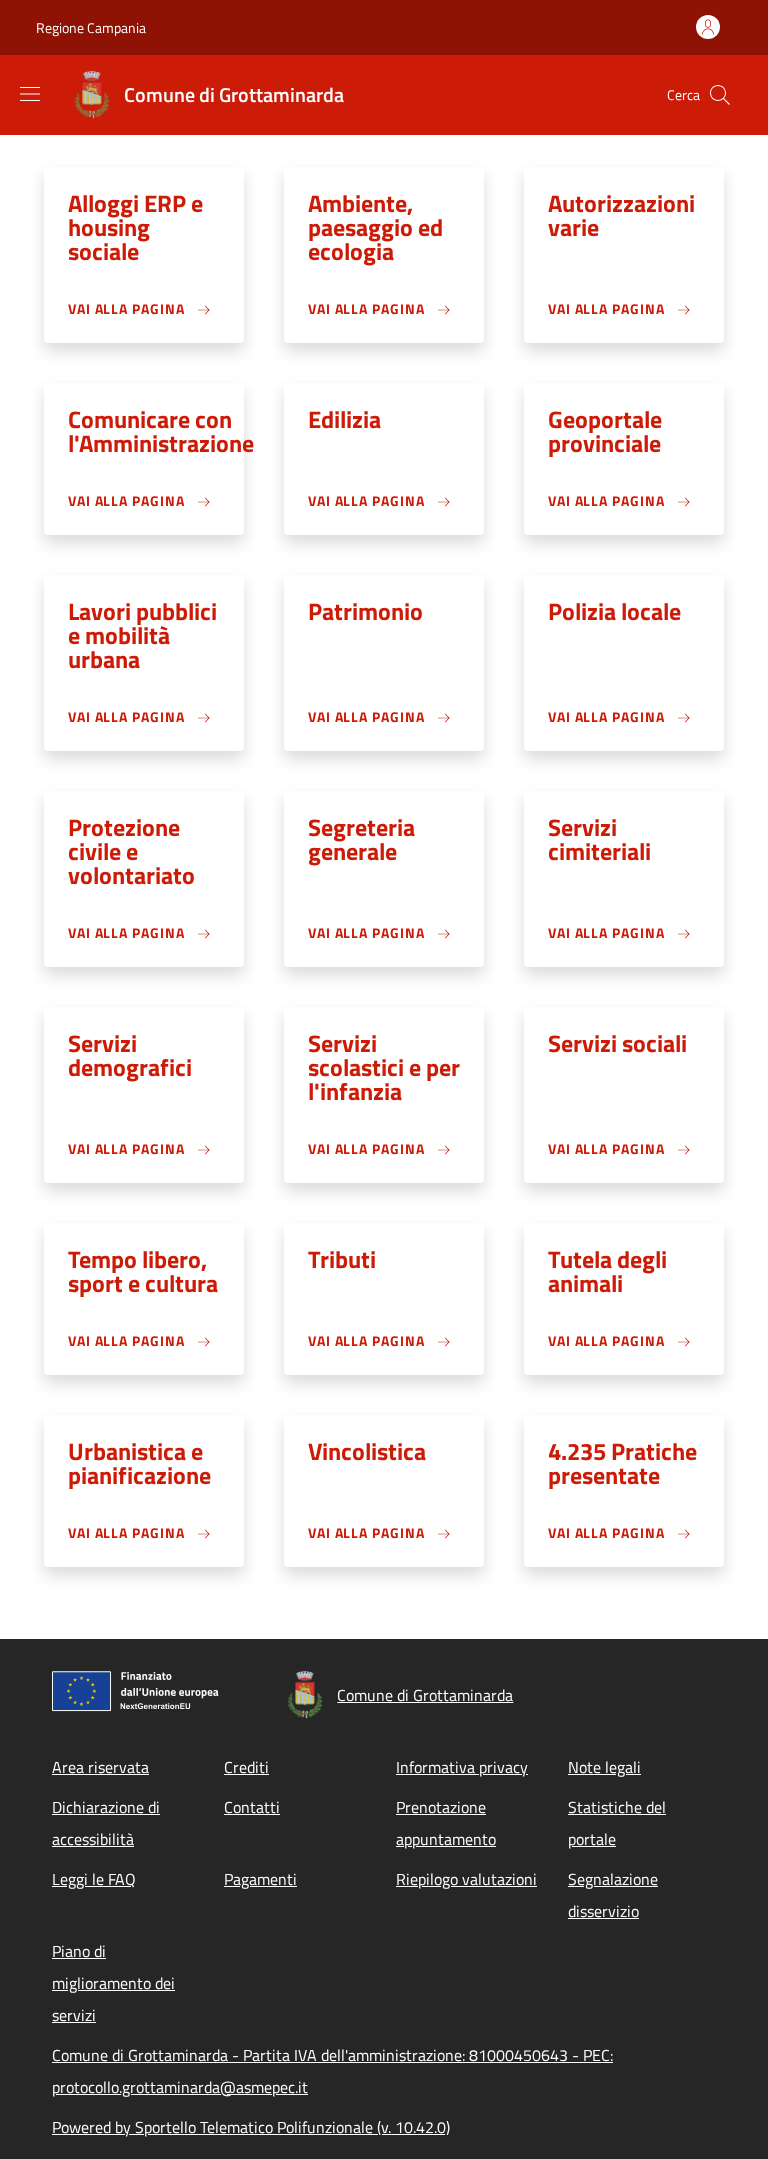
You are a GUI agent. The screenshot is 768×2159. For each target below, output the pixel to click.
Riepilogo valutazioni (466, 1879)
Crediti (246, 1767)
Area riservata (100, 1767)
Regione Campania (91, 27)
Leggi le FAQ (94, 1879)
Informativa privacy (462, 1767)
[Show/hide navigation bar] (30, 94)
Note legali (604, 1767)
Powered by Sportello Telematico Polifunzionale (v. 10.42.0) (251, 2127)
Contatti (252, 1807)
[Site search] (720, 95)
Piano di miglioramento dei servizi (113, 1983)
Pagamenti (260, 1879)
